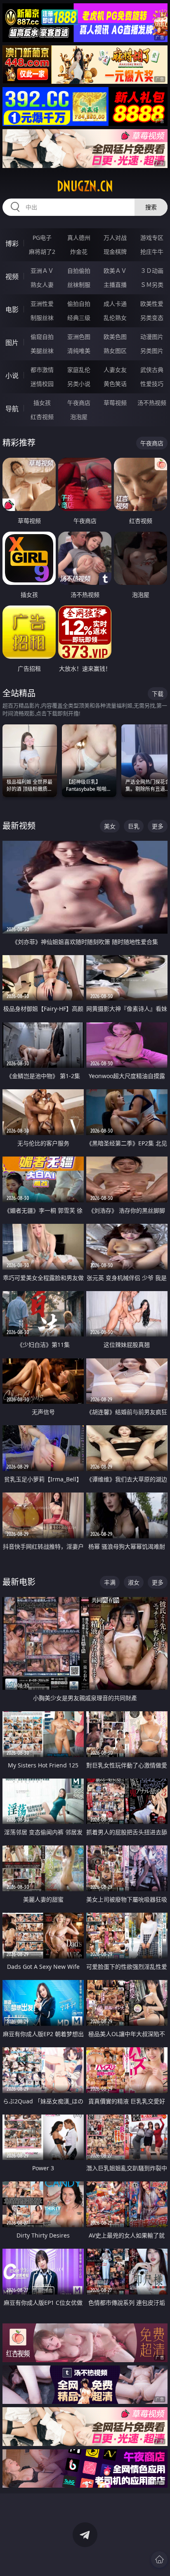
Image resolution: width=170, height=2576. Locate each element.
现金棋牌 (115, 252)
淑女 (134, 1582)
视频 (12, 277)
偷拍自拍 (79, 304)
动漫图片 (152, 337)
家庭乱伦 (79, 370)
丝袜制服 (79, 285)
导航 (12, 409)
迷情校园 (42, 384)
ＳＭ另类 (152, 285)
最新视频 (19, 826)
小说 (12, 376)
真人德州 (79, 238)
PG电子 (42, 238)
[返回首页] (159, 2559)
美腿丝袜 (42, 351)
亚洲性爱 (42, 304)
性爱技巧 (152, 384)
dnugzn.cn (85, 186)
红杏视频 (42, 417)
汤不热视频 (152, 403)
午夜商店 (79, 403)
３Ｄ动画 (152, 271)
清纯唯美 (79, 351)
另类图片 (152, 351)
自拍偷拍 (79, 271)
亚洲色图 (79, 337)
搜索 (151, 207)
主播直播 (115, 285)
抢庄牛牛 (152, 252)
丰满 (110, 1582)
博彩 (12, 244)
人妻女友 (115, 370)
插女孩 (42, 403)
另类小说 (79, 384)
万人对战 (115, 238)
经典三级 (79, 318)
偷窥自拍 (42, 337)
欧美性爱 (152, 304)
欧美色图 (115, 337)
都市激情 (42, 370)
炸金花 (79, 252)
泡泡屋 (79, 417)
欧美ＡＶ (115, 271)
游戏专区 (152, 238)
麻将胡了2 (42, 252)
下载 (158, 694)
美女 (110, 826)
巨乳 (134, 826)
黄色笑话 (115, 384)
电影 (12, 310)
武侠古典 (152, 370)
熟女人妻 (42, 285)
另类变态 (152, 318)
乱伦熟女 (115, 318)
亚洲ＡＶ (42, 271)
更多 (158, 826)
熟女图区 (115, 351)
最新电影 (19, 1582)
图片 (12, 343)
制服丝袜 (42, 318)
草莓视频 (115, 403)
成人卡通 (115, 304)
